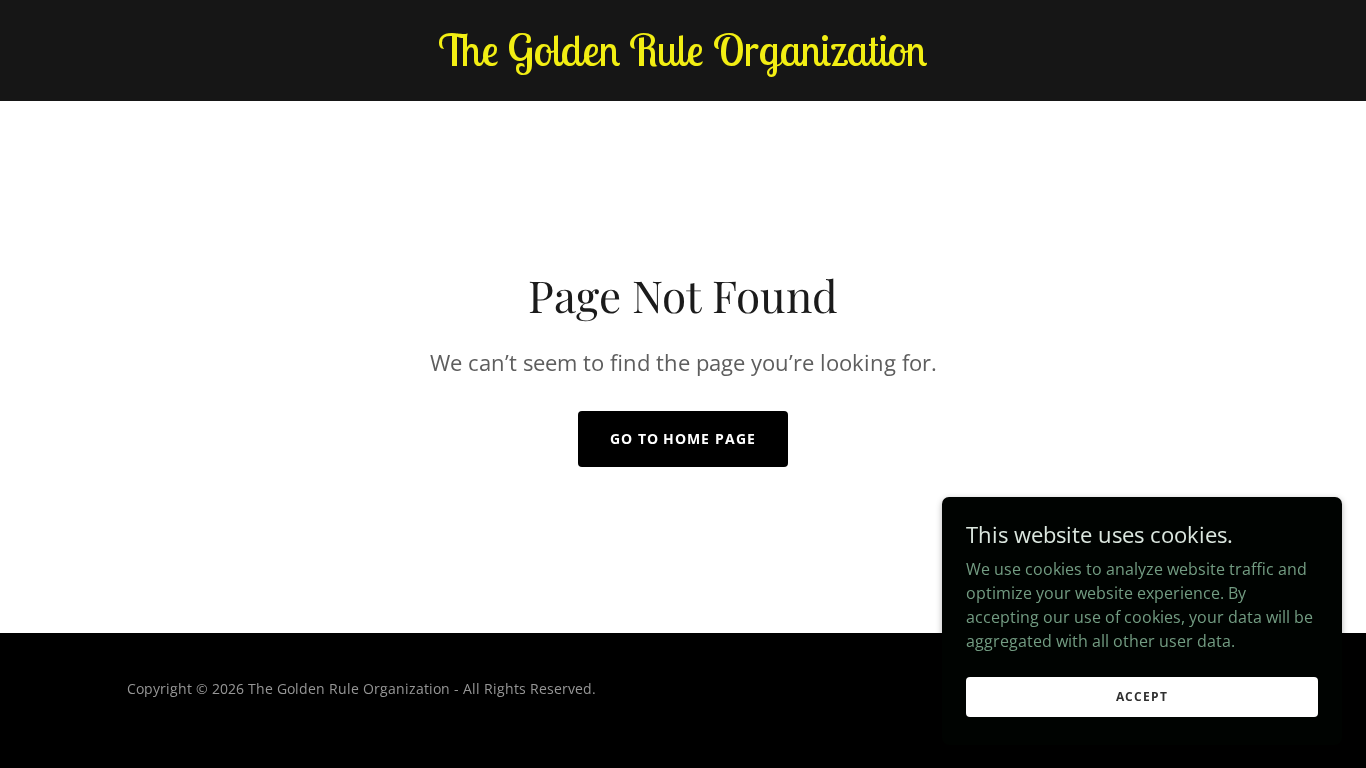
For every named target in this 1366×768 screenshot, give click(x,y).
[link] (682, 60)
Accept (1141, 696)
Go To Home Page (683, 438)
